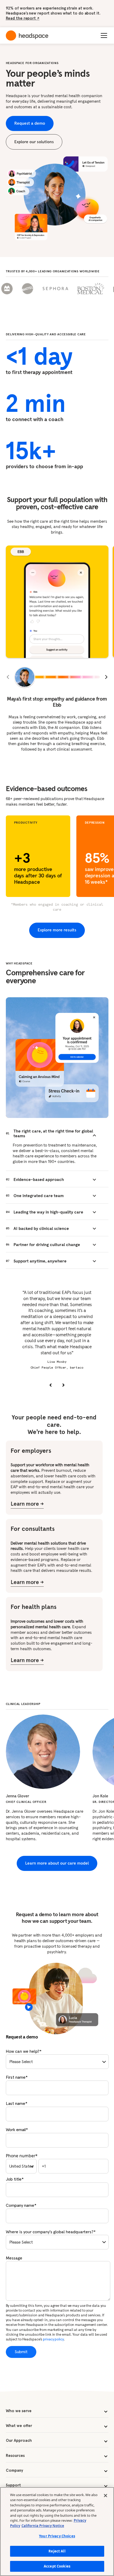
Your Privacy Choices (57, 2536)
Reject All (57, 2551)
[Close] (106, 2496)
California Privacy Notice (43, 2526)
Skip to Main (70, 17)
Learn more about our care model (57, 1863)
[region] (57, 2532)
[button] (103, 35)
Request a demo (30, 123)
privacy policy (53, 2339)
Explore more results (57, 930)
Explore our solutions (34, 142)
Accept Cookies (57, 2566)
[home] (27, 36)
